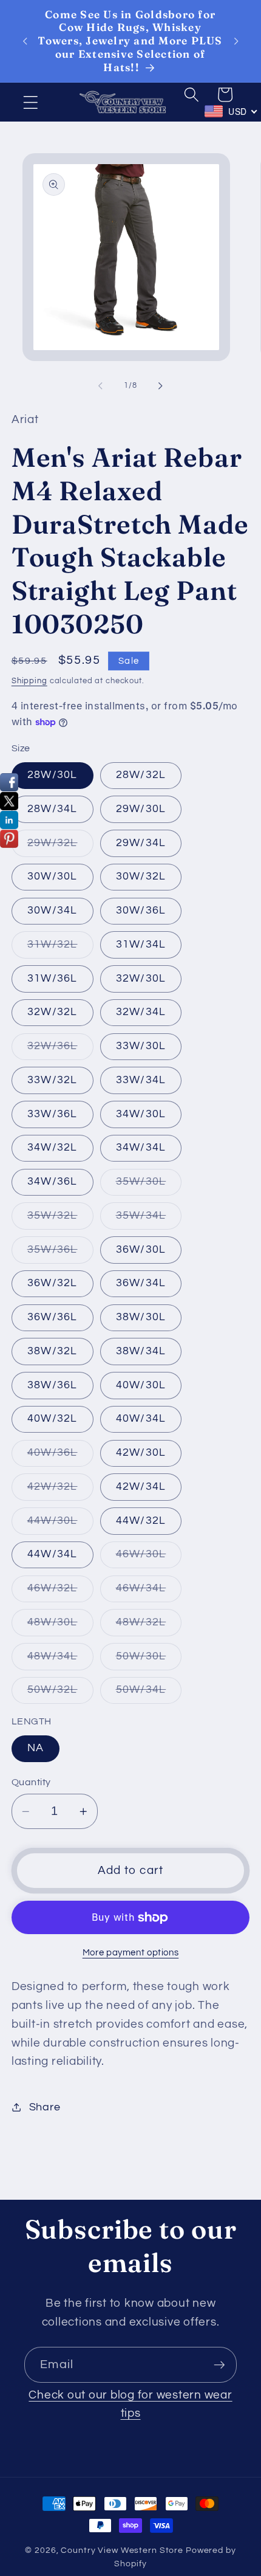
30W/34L (53, 911)
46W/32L (60, 1592)
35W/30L (149, 1186)
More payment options (131, 1953)
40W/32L (53, 1419)
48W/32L (149, 1626)
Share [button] (45, 2107)
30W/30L (53, 876)
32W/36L (60, 1050)
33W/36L (53, 1114)
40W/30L (141, 1385)
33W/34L (141, 1080)
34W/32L (53, 1148)
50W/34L (149, 1694)
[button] (31, 102)
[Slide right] (161, 386)
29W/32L (60, 847)
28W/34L (53, 809)
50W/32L (60, 1694)
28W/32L (141, 775)
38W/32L (53, 1351)
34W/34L (141, 1148)
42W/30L (141, 1453)
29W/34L (141, 843)
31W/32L (60, 949)
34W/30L (141, 1114)
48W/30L (60, 1626)
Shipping (29, 681)
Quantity (31, 1782)
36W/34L (141, 1283)
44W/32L (141, 1521)
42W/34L (141, 1487)
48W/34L (60, 1660)
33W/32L (53, 1080)
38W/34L (141, 1351)
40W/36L (60, 1457)
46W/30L (149, 1558)
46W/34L (149, 1592)
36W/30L (141, 1250)
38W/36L (53, 1385)
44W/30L (60, 1525)
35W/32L (60, 1220)
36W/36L (53, 1317)
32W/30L (141, 979)
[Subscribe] (219, 2364)
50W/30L (149, 1660)
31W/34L (141, 945)
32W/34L (141, 1012)
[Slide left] (101, 386)
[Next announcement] (236, 41)
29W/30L (141, 809)
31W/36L (53, 979)
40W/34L (141, 1419)
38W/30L (141, 1317)
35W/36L (60, 1254)
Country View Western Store (122, 2550)
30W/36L (141, 911)
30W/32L (141, 876)
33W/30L (141, 1046)
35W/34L (149, 1220)
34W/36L (53, 1182)
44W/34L (53, 1554)
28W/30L (53, 775)
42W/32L (60, 1491)
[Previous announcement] (25, 41)
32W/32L (53, 1012)
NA (36, 1748)
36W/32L (53, 1283)
